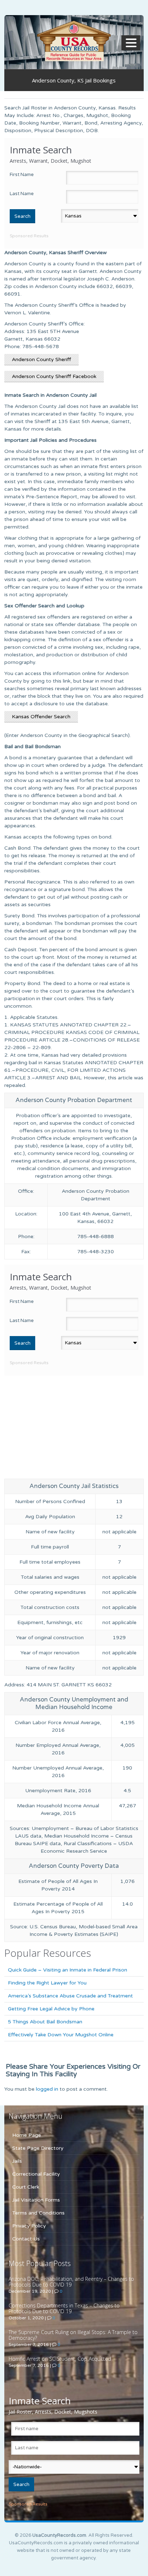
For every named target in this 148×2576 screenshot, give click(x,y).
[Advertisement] (74, 1426)
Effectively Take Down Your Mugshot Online (61, 2035)
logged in (47, 2089)
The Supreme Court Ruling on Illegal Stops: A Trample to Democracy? (73, 2335)
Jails (17, 2161)
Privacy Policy (29, 2226)
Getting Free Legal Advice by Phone (51, 2009)
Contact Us (26, 2239)
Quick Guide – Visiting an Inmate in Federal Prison (68, 1970)
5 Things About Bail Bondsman (45, 2022)
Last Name (22, 194)
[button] (132, 43)
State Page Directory (38, 2148)
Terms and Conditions (38, 2213)
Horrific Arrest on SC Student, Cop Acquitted (60, 2359)
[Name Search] (74, 41)
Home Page (27, 2135)
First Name (22, 175)
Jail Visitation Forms (36, 2200)
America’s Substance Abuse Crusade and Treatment (70, 1996)
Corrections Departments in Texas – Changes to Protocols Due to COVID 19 (64, 2308)
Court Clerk (26, 2187)
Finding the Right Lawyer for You (47, 1983)
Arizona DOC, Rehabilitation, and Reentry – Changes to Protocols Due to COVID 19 (71, 2282)
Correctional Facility (36, 2174)
